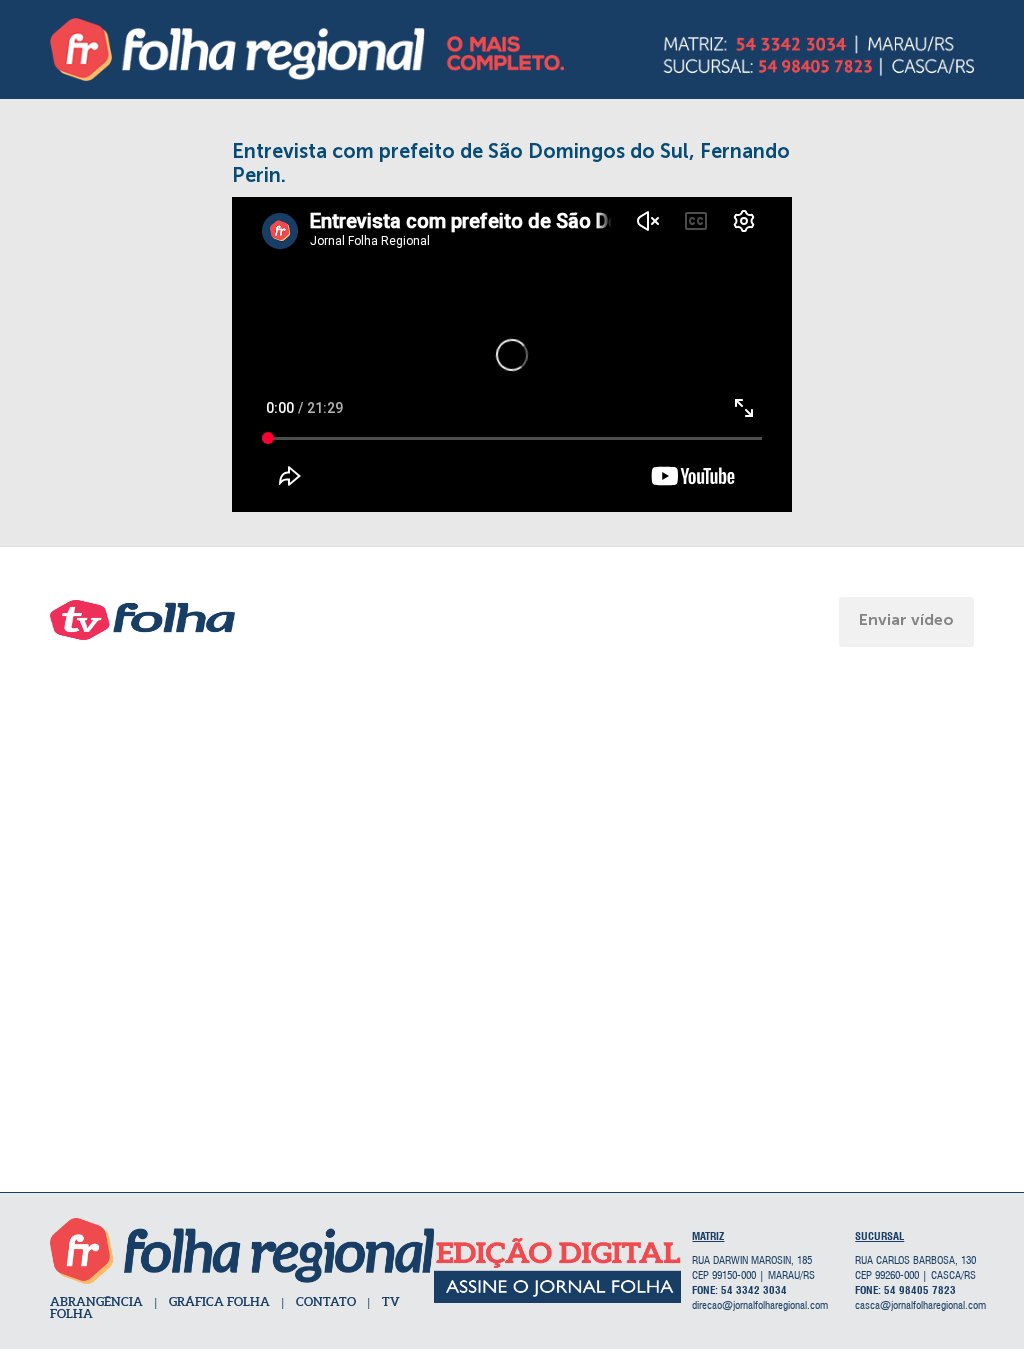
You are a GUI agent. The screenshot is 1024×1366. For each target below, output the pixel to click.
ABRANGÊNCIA (96, 1301)
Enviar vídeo (906, 619)
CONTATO (326, 1301)
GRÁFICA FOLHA (219, 1301)
